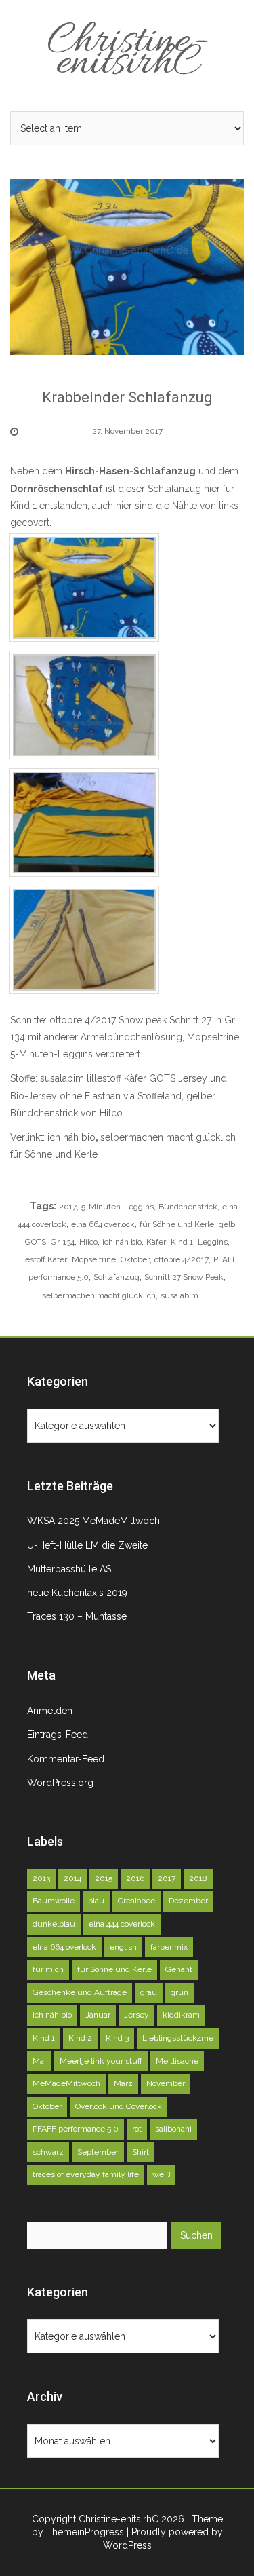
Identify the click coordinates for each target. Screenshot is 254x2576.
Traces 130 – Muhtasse (77, 1616)
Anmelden (50, 1711)
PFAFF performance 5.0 (76, 2129)
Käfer (156, 1242)
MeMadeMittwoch (66, 2083)
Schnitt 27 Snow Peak (184, 1277)
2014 (72, 1878)
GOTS (36, 1242)
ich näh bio (71, 1137)
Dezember (188, 1901)
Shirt (141, 2152)
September (98, 2152)
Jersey (136, 2015)
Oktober (135, 1259)
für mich (48, 1969)
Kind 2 (80, 2038)
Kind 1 (182, 1242)
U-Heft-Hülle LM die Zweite (87, 1545)
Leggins (213, 1242)
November (166, 2083)
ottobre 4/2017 (182, 1259)
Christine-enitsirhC (127, 53)
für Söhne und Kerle (54, 1154)
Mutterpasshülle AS (69, 1569)
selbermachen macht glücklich (169, 1137)
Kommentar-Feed (66, 1759)
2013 (41, 1878)
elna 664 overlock (103, 1224)
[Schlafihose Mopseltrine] (84, 822)
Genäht (179, 1969)
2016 (135, 1878)
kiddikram (181, 2015)
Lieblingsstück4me (178, 2038)
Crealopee (136, 1901)
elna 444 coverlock (122, 1924)
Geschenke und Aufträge (80, 1992)
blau (96, 1901)
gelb (227, 1224)
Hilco (88, 1242)
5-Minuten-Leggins (118, 1207)
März (123, 2083)
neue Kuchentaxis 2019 (77, 1593)
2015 (104, 1878)
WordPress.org (60, 1783)
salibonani (173, 2129)
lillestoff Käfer (42, 1259)
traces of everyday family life (86, 2174)
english (123, 1947)
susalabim (179, 1295)
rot (137, 2129)
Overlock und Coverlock (119, 2106)
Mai (39, 2061)
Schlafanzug (117, 1277)
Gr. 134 (63, 1242)
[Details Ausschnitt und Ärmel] (84, 587)
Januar (98, 2015)
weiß (161, 2174)
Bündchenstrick (188, 1207)
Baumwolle (54, 1901)
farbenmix (169, 1947)
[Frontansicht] (84, 704)
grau (149, 1992)
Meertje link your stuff (101, 2061)
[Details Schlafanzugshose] (84, 939)
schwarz (48, 2152)
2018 (198, 1878)
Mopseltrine (94, 1259)
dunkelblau (54, 1924)
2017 (68, 1207)
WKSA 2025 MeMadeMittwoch (93, 1521)
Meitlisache (177, 2061)
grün (179, 1992)
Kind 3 (117, 2038)
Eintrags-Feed (58, 1735)
